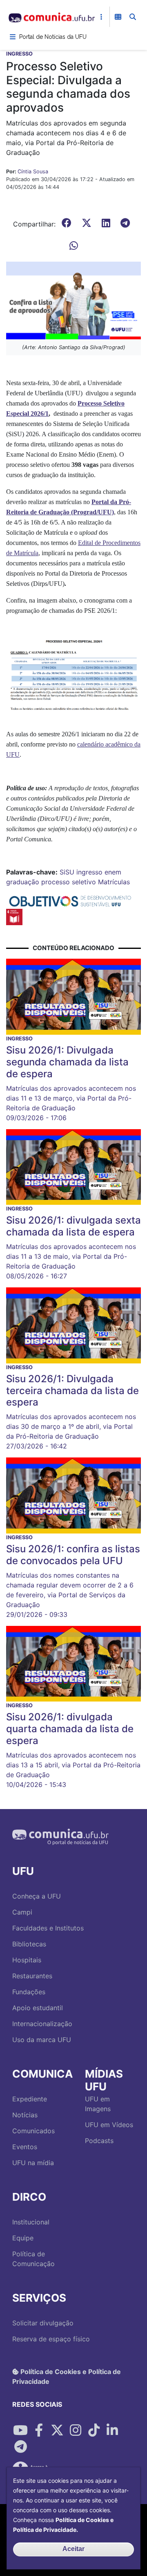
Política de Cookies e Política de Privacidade (67, 2376)
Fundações (29, 1992)
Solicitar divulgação (43, 2323)
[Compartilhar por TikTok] (94, 2430)
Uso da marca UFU (42, 2040)
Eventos (25, 2147)
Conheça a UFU (37, 1896)
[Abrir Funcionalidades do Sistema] (118, 17)
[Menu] (13, 37)
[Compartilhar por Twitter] (57, 2430)
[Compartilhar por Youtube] (20, 2430)
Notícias (25, 2115)
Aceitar (73, 2549)
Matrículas (114, 882)
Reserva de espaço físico (51, 2339)
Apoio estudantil (38, 2008)
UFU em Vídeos (109, 2125)
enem (113, 872)
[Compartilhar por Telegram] (20, 2447)
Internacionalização (42, 2024)
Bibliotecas (29, 1944)
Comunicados (33, 2131)
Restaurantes (32, 1976)
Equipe (23, 2238)
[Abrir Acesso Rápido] (101, 17)
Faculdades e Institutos (48, 1928)
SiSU (67, 872)
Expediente (30, 2099)
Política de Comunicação (33, 2259)
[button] (73, 300)
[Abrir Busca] (133, 17)
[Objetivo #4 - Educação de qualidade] (14, 917)
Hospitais (27, 1960)
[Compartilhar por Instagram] (76, 2430)
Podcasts (99, 2141)
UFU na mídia (33, 2163)
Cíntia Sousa (33, 172)
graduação (23, 882)
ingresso (89, 872)
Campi (22, 1912)
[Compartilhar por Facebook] (39, 2430)
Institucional (31, 2222)
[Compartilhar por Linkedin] (112, 2430)
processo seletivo (69, 882)
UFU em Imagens (98, 2104)
